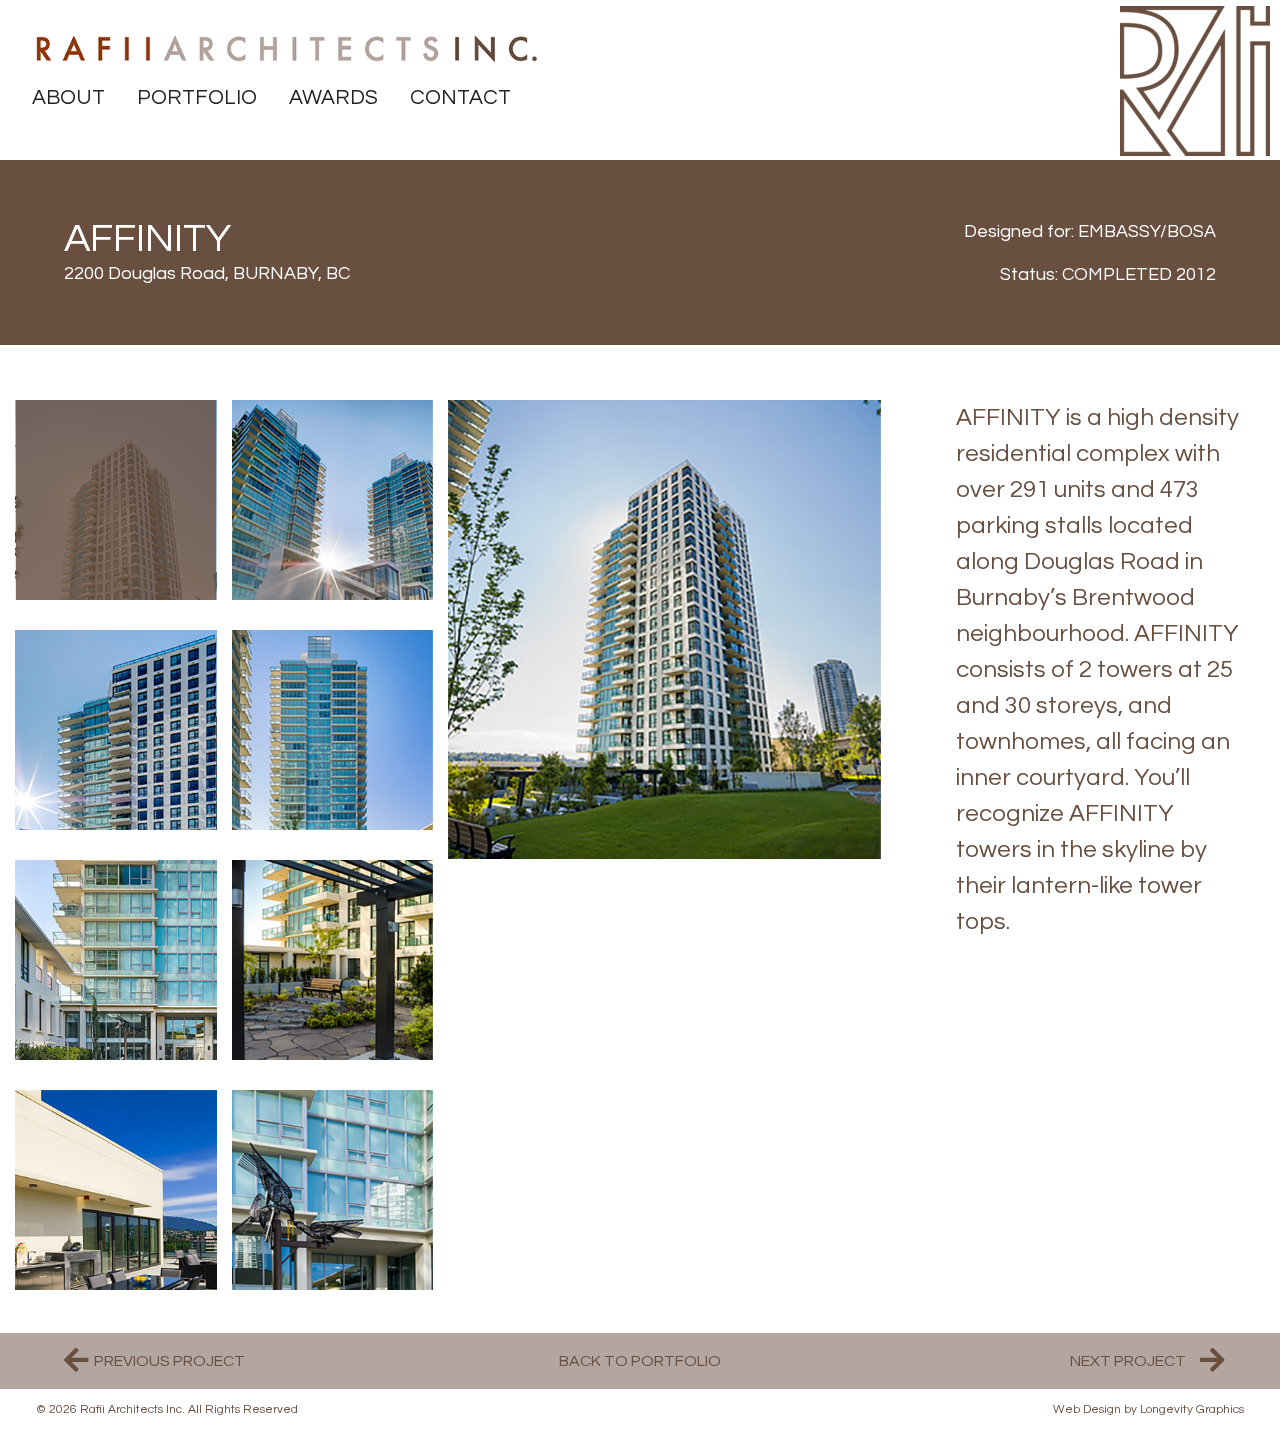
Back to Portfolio (640, 1361)
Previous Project (169, 1361)
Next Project (1128, 1361)
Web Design (1087, 1409)
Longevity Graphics (1192, 1409)
